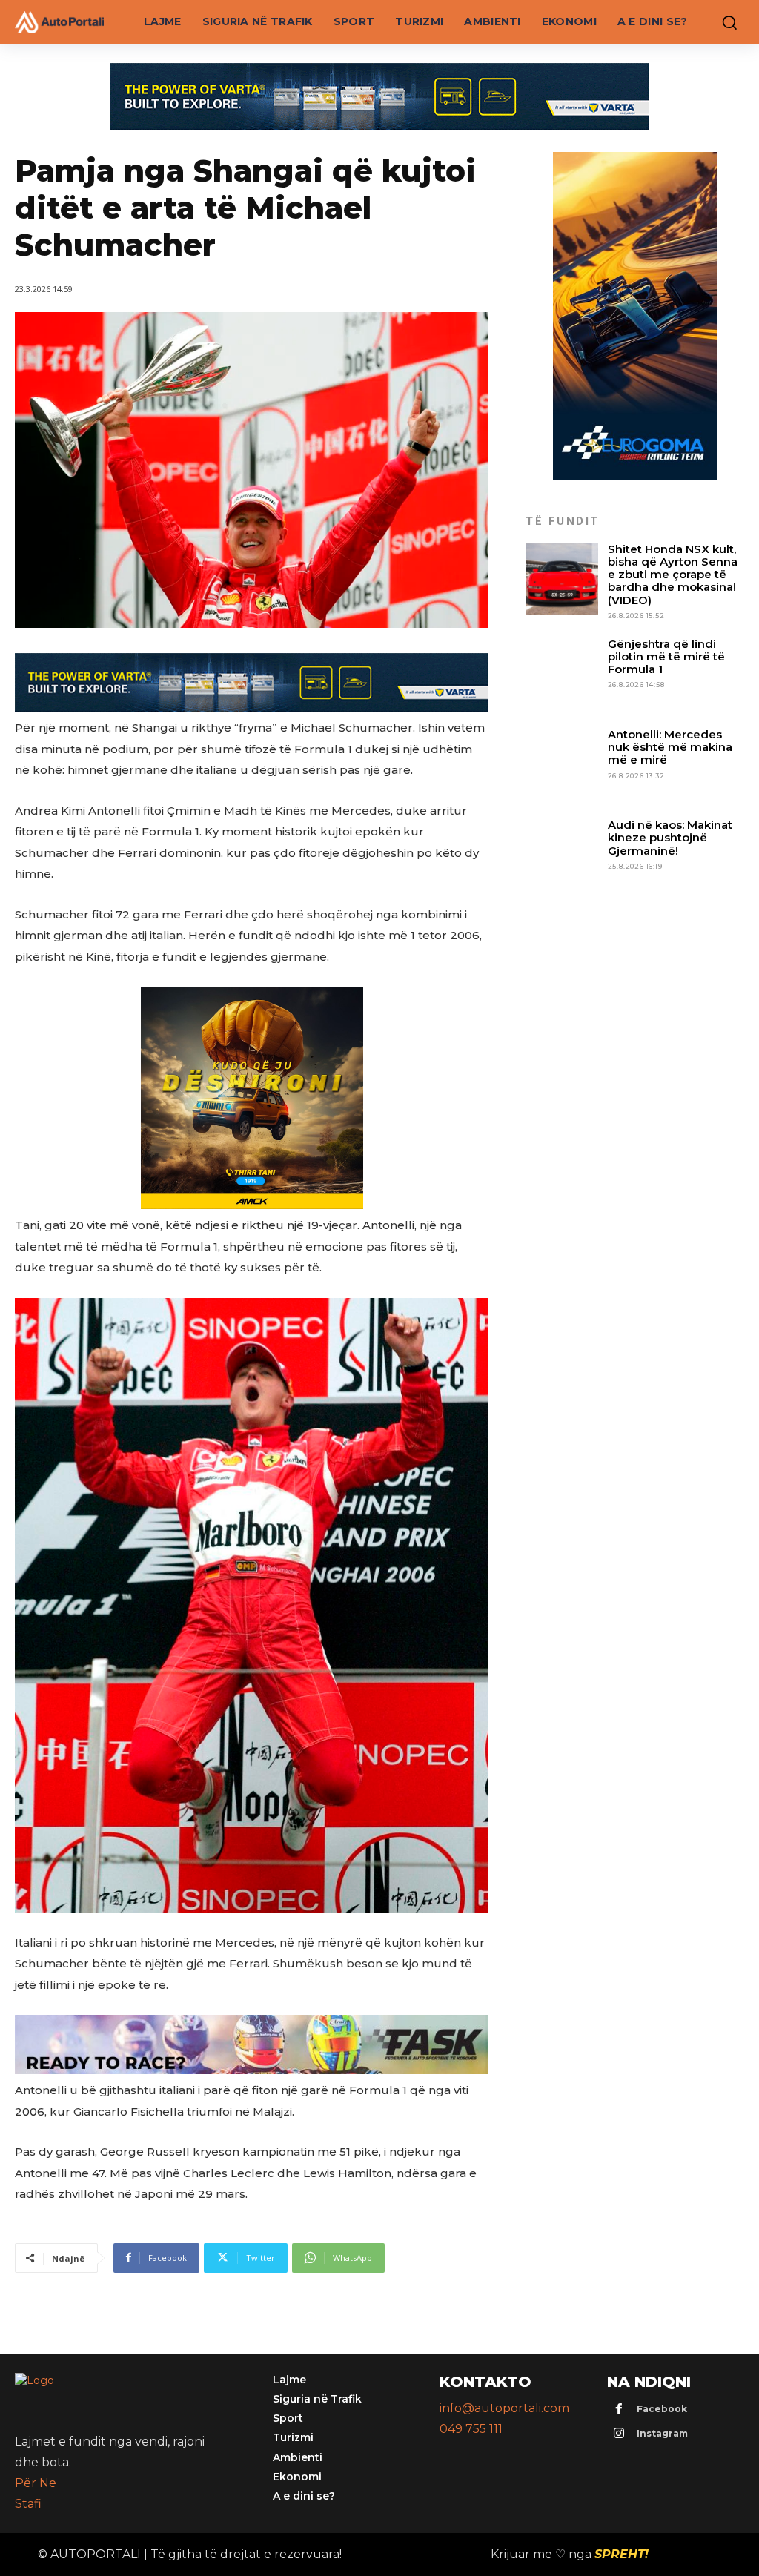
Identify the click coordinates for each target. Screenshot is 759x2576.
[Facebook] (619, 2410)
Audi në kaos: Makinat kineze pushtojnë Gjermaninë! (670, 838)
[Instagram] (619, 2434)
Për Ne (36, 2483)
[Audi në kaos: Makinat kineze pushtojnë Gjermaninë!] (561, 854)
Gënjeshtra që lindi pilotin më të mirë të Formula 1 (666, 657)
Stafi (28, 2504)
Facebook (662, 2409)
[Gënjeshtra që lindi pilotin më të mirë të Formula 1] (561, 673)
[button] (726, 22)
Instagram (662, 2433)
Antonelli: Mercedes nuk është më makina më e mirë (670, 747)
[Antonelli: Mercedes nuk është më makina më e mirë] (561, 764)
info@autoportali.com (504, 2408)
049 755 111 (471, 2429)
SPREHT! (622, 2554)
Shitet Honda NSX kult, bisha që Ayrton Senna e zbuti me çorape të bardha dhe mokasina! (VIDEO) (673, 575)
